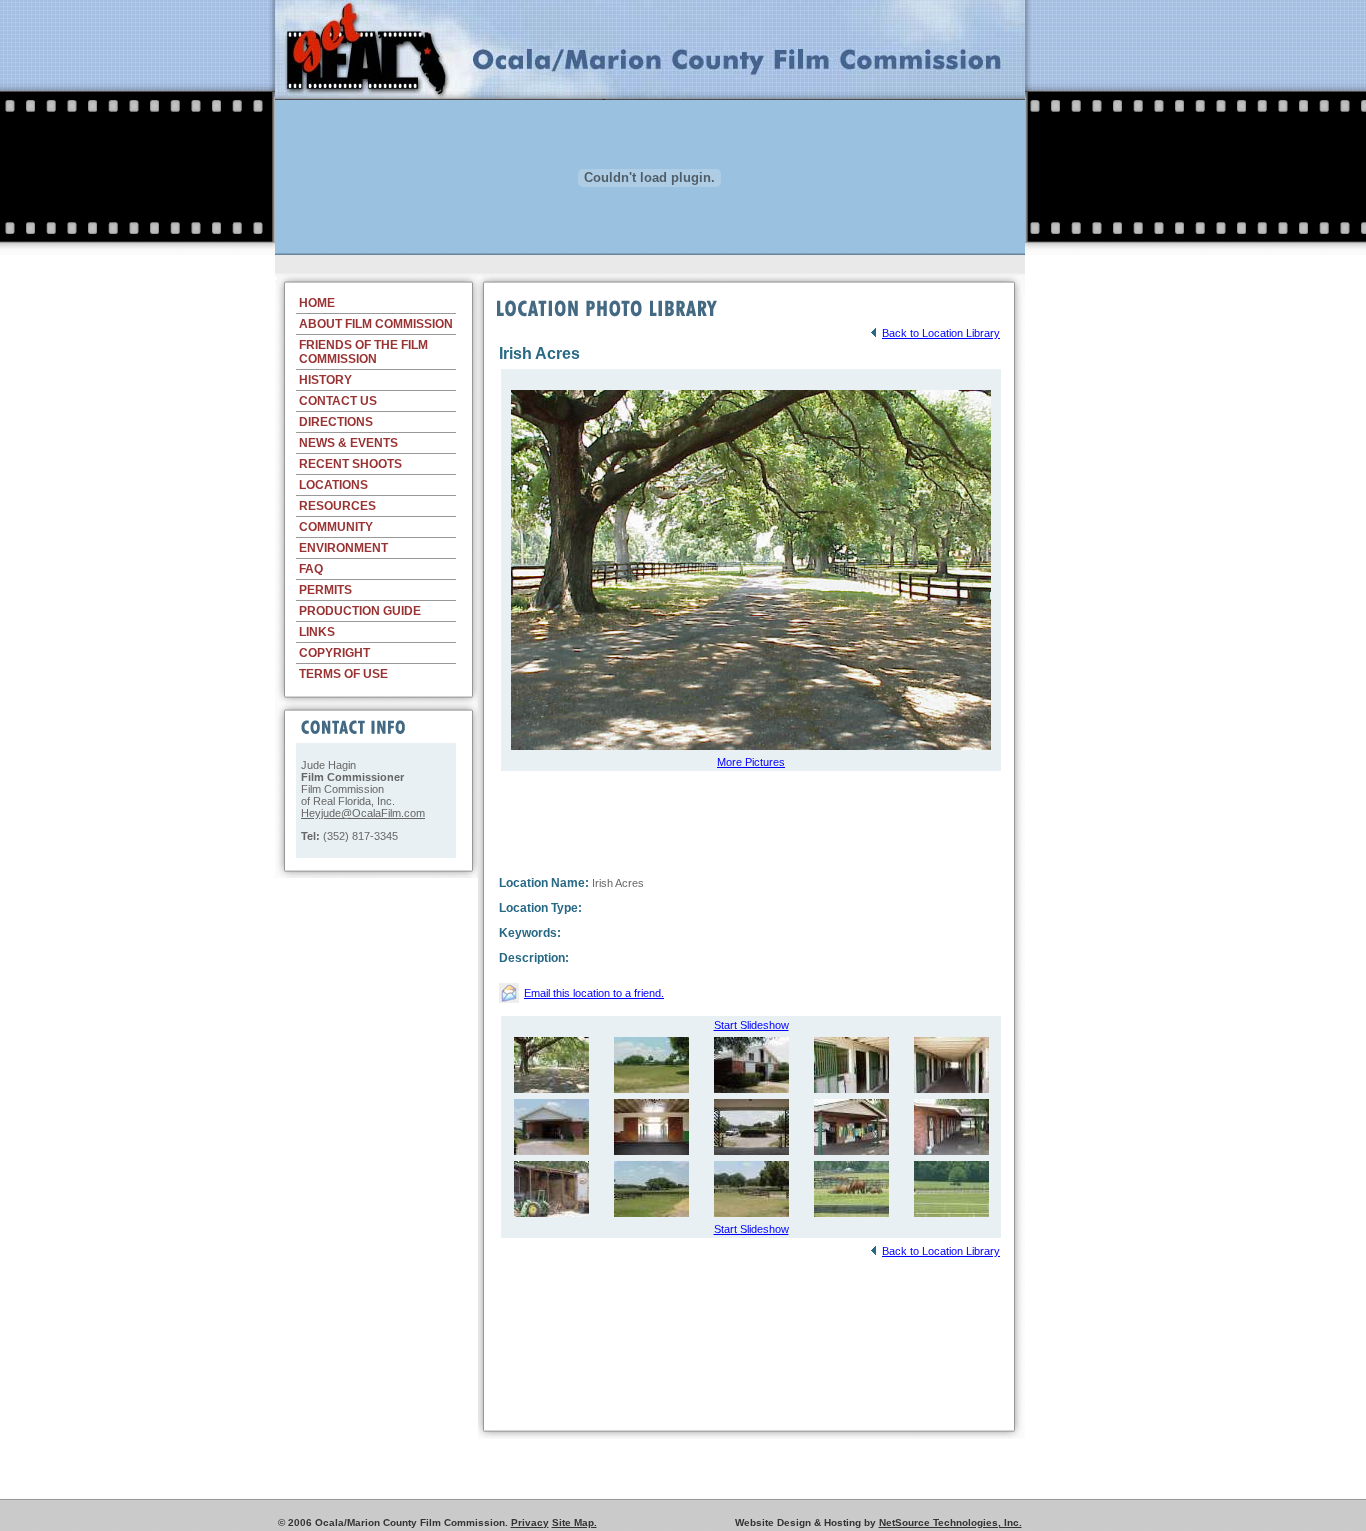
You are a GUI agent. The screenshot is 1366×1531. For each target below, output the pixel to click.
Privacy (530, 1522)
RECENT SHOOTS (350, 464)
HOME (317, 303)
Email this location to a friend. (594, 993)
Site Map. (574, 1522)
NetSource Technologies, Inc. (950, 1522)
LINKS (317, 632)
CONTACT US (338, 401)
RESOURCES (337, 506)
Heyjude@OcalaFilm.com (363, 813)
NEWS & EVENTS (348, 443)
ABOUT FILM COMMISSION (376, 324)
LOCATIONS (333, 485)
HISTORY (325, 380)
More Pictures (751, 762)
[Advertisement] (650, 262)
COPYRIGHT (334, 653)
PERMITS (325, 590)
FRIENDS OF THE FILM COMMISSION (363, 352)
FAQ (311, 569)
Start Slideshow (751, 1025)
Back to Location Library (941, 333)
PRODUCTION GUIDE (360, 611)
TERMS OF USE (343, 674)
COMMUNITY (336, 527)
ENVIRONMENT (343, 548)
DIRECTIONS (336, 422)
